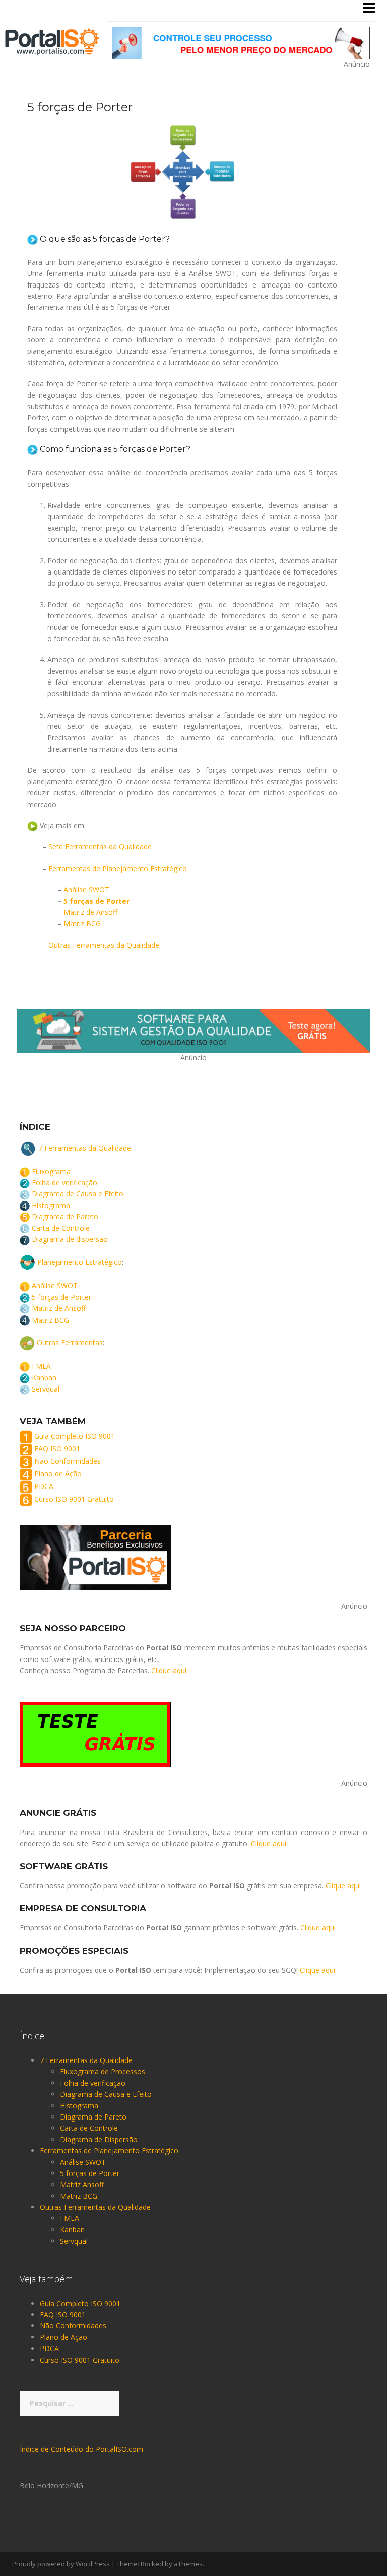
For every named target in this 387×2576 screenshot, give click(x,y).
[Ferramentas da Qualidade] (52, 41)
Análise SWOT (86, 890)
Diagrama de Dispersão (99, 2139)
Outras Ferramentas (70, 1342)
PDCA (44, 1486)
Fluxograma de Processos (103, 2071)
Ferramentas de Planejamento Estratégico (118, 868)
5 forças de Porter (96, 901)
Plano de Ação (58, 1474)
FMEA (41, 1366)
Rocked (152, 2564)
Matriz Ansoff (82, 2184)
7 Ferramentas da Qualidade (85, 1147)
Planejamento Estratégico (80, 1262)
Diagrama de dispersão (70, 1239)
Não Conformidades (68, 1461)
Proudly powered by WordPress (61, 2564)
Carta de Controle (61, 1228)
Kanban (44, 1377)
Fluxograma (51, 1171)
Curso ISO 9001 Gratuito (74, 1499)
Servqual (46, 1389)
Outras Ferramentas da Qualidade (104, 945)
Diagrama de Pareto (65, 1216)
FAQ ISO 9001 (57, 1448)
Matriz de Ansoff (90, 912)
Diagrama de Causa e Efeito (78, 1194)
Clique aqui (169, 1670)
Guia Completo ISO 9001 (75, 1436)
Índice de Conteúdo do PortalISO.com (81, 2449)
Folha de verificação (64, 1183)
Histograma (51, 1205)
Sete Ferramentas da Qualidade (100, 847)
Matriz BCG (82, 923)
